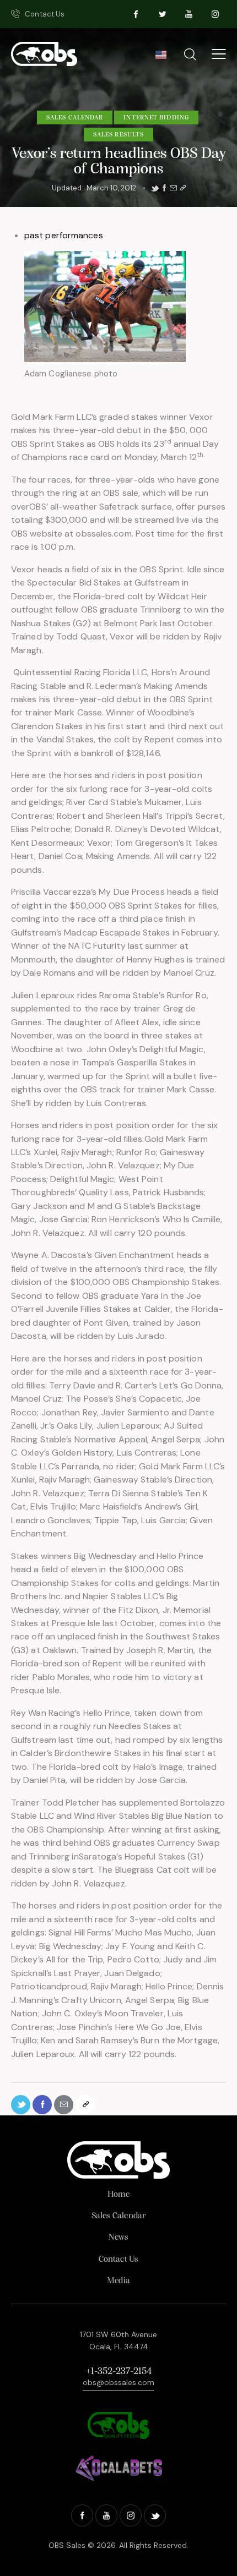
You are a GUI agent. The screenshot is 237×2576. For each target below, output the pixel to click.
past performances (64, 235)
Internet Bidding (156, 118)
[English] (161, 58)
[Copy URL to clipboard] (183, 188)
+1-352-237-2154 (119, 2372)
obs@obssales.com (118, 2382)
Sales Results (118, 135)
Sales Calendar (75, 118)
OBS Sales (67, 2545)
